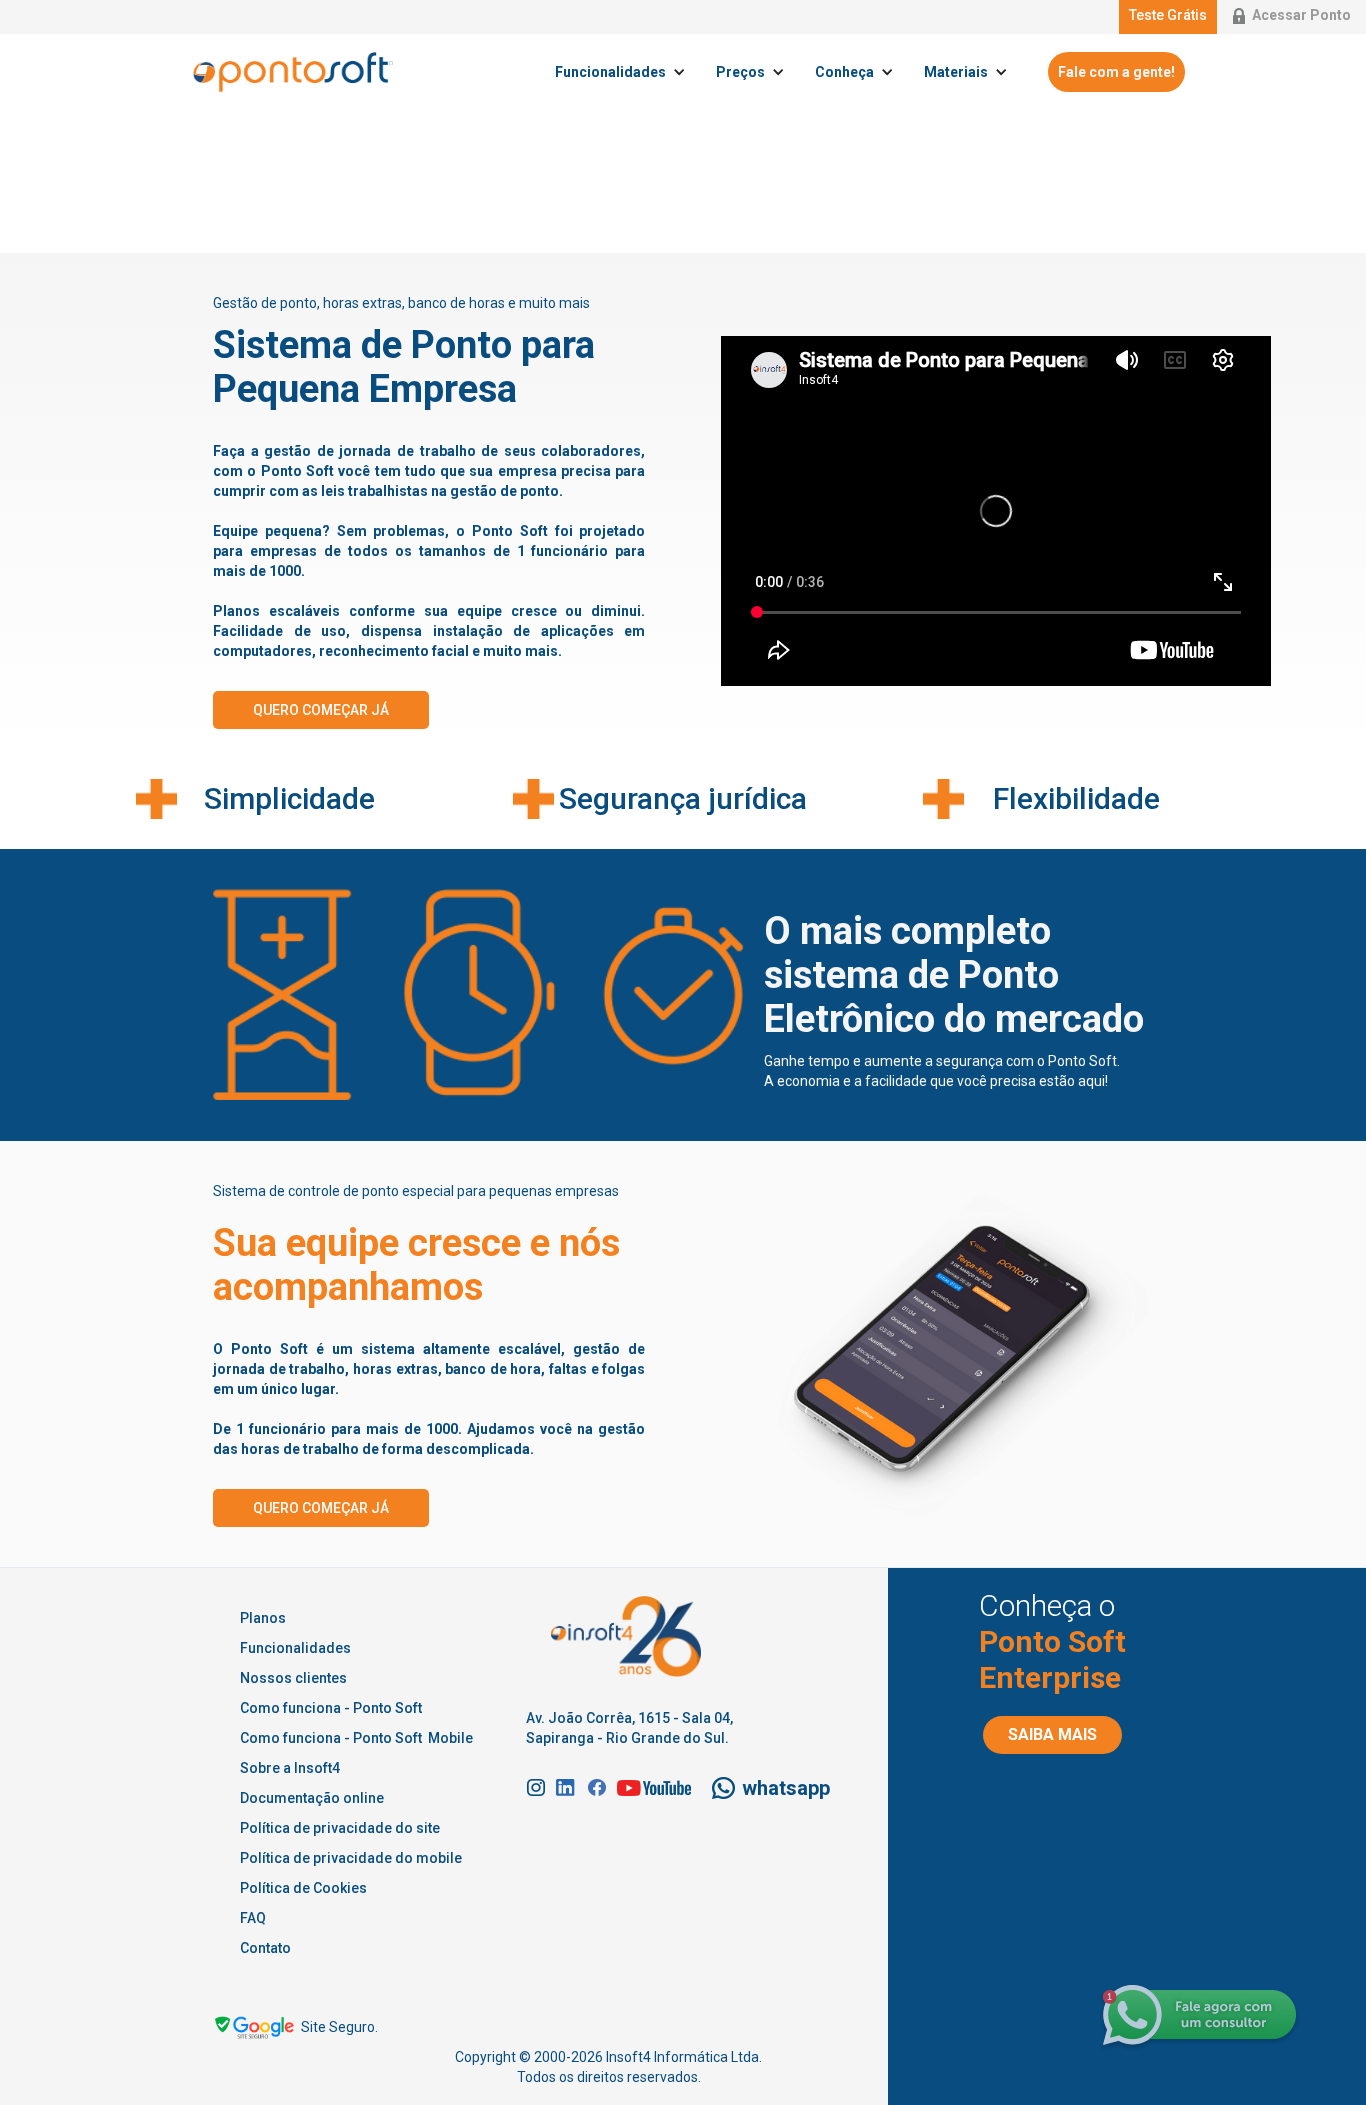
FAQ (253, 1918)
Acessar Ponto (1301, 15)
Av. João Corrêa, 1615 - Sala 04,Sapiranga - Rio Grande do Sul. (629, 1728)
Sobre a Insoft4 (290, 1768)
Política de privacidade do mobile (351, 1858)
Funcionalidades (295, 1648)
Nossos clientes (293, 1678)
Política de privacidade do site (340, 1828)
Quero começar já (321, 710)
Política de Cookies (303, 1888)
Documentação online (312, 1798)
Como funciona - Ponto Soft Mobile (356, 1738)
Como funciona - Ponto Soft (331, 1708)
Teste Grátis (1168, 15)
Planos (263, 1618)
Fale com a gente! (1116, 72)
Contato (265, 1948)
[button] (625, 72)
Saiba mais (1052, 1734)
